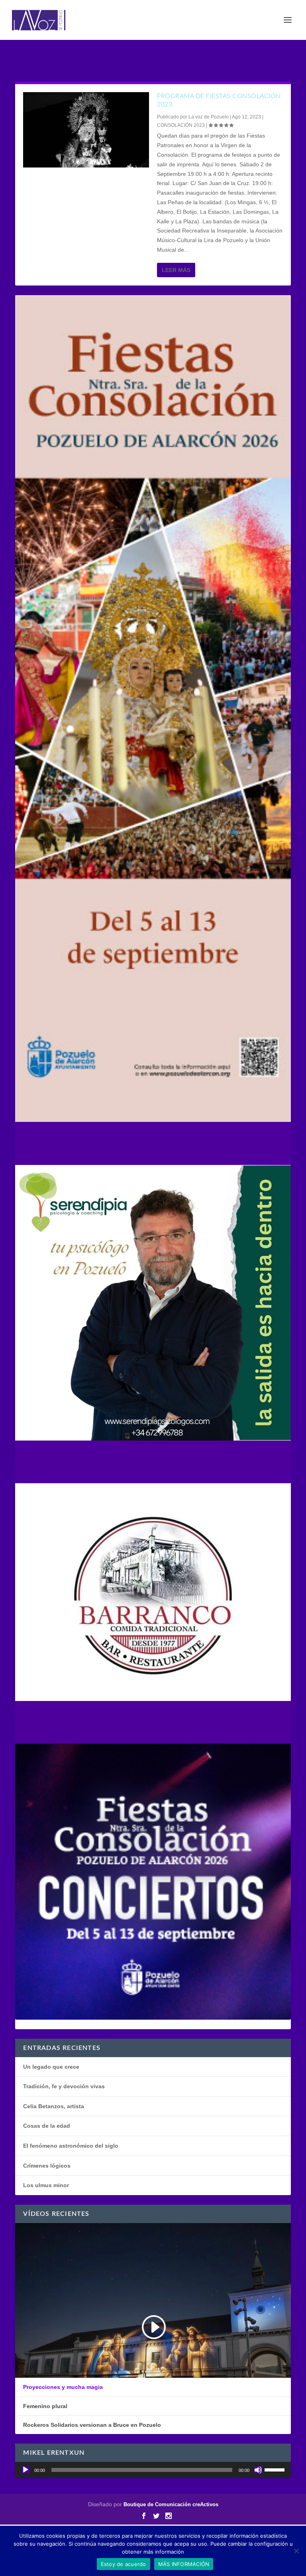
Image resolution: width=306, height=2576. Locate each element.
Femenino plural (45, 2406)
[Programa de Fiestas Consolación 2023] (86, 130)
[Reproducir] (25, 2470)
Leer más (176, 270)
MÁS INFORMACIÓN (184, 2564)
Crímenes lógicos (47, 2166)
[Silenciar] (258, 2470)
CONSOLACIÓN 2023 (181, 125)
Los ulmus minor (46, 2185)
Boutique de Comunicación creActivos (171, 2504)
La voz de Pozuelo (209, 117)
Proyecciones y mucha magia (63, 2387)
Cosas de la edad (47, 2126)
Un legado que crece (51, 2067)
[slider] (276, 2469)
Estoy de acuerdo (124, 2564)
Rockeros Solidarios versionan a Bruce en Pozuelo (92, 2425)
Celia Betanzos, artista (54, 2106)
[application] (153, 2470)
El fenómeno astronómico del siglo (71, 2146)
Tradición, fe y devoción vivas (64, 2086)
